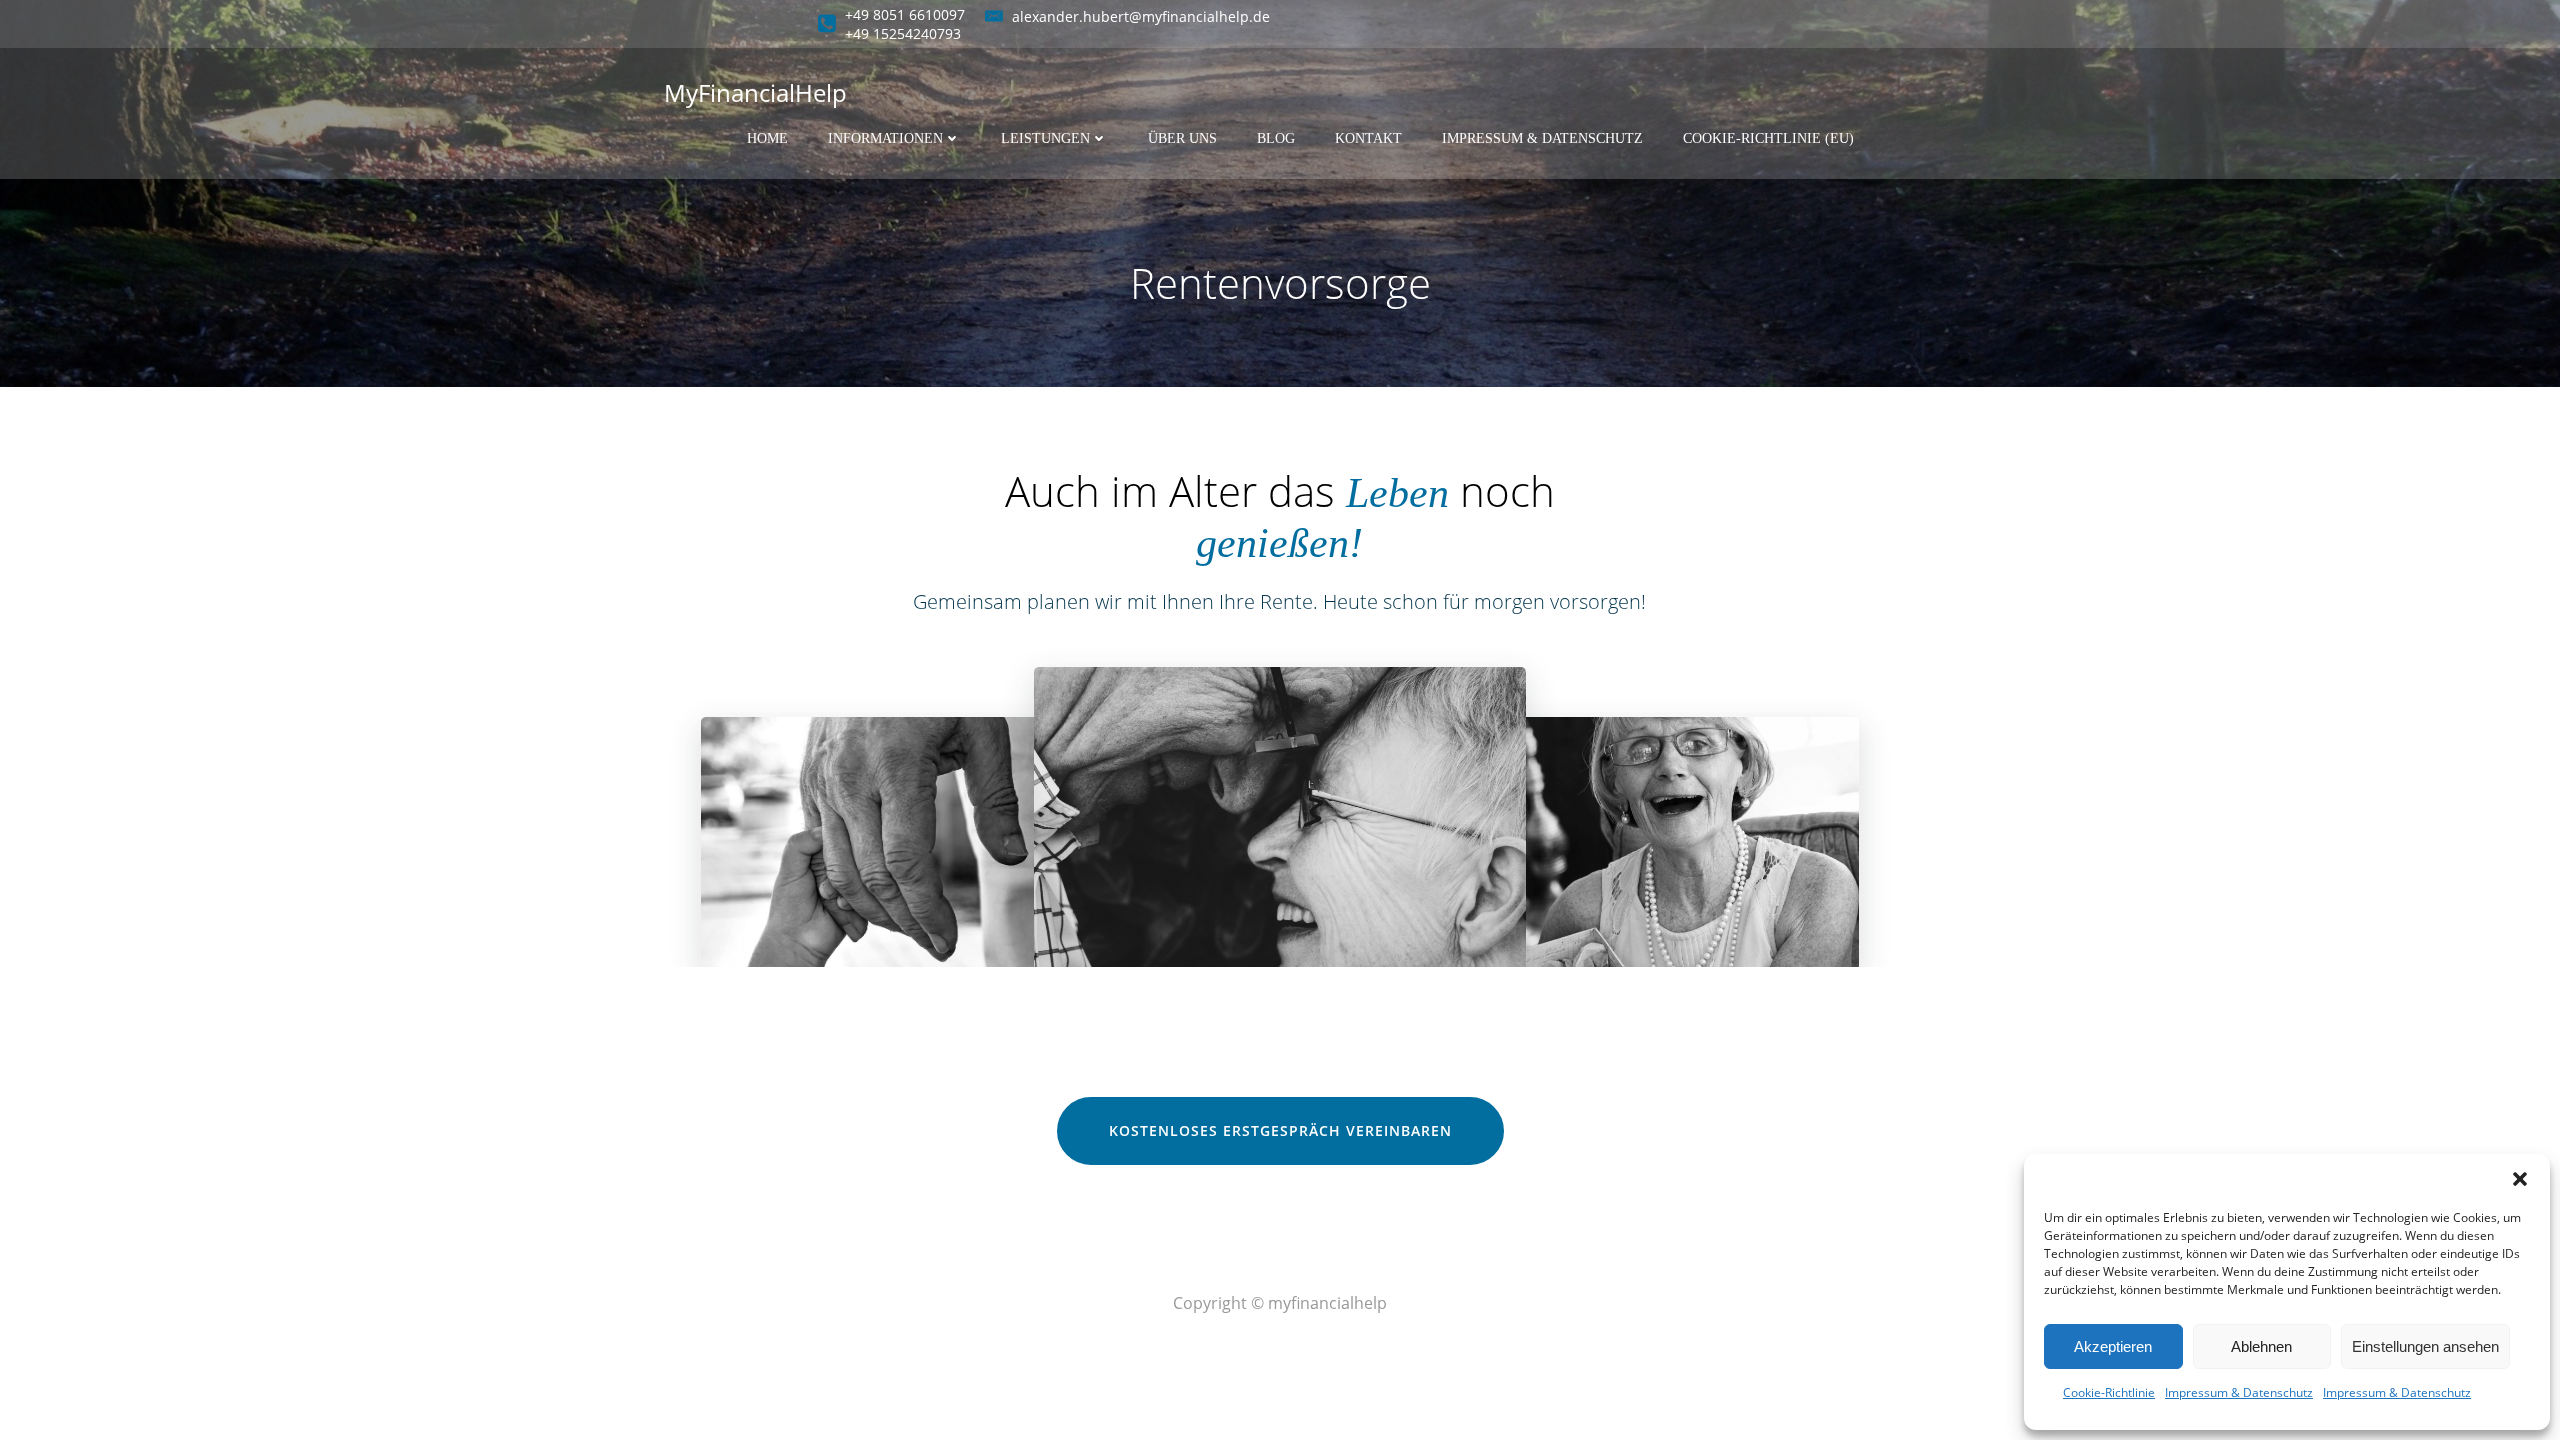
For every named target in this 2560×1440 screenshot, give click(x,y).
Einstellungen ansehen (2425, 1346)
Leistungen (1045, 138)
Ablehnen (2261, 1346)
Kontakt (1368, 138)
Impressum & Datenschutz (2239, 1392)
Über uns (1182, 138)
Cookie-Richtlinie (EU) (1768, 138)
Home (767, 138)
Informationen (885, 138)
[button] (2520, 1179)
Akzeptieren (2113, 1346)
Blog (1276, 138)
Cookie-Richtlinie (2109, 1392)
